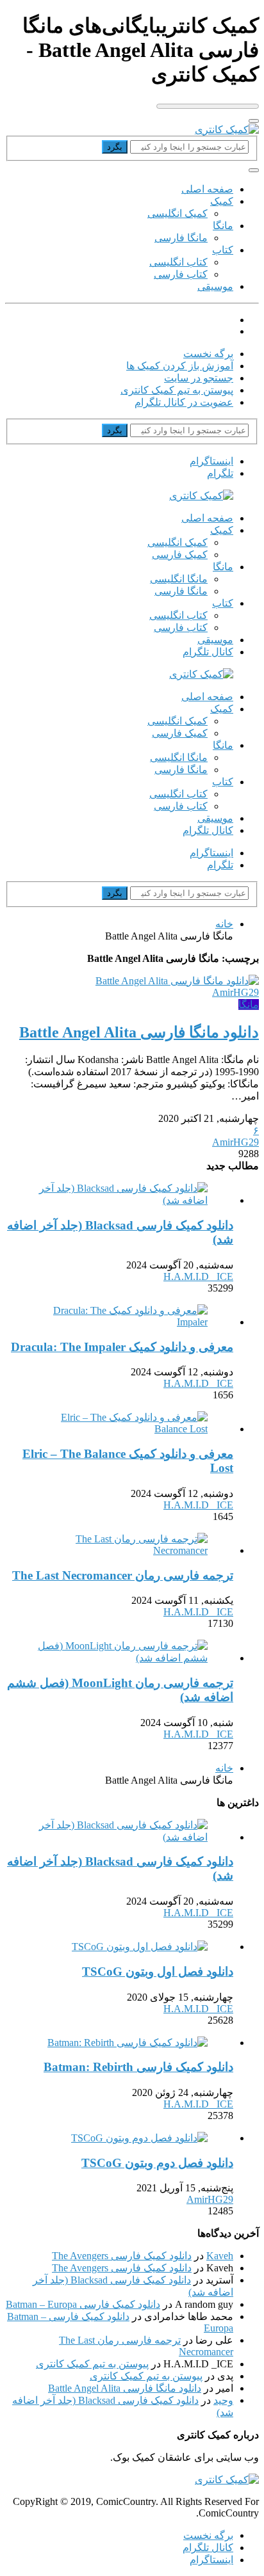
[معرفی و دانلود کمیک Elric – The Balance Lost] (119, 1429)
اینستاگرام (211, 2560)
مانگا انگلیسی (179, 579)
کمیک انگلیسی (177, 213)
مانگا (223, 226)
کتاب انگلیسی (178, 262)
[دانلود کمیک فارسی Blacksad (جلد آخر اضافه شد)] (119, 1200)
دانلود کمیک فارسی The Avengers (122, 2256)
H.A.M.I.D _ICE (198, 1276)
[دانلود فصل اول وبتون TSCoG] (140, 1947)
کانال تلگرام (208, 652)
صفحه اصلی (207, 189)
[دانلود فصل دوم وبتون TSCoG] (139, 2138)
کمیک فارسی (180, 555)
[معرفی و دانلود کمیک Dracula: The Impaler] (119, 1322)
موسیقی (215, 286)
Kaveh (220, 2256)
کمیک (222, 201)
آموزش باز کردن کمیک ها (180, 366)
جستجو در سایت (199, 378)
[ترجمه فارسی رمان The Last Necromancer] (119, 1550)
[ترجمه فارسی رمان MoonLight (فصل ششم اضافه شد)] (119, 1658)
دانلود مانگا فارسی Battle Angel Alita (125, 2388)
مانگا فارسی (181, 238)
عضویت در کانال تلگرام (184, 402)
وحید (223, 2400)
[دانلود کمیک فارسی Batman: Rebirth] (128, 2043)
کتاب (223, 250)
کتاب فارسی (181, 274)
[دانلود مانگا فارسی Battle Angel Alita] (177, 981)
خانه (224, 924)
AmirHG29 (235, 992)
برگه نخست (208, 354)
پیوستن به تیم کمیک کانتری (177, 390)
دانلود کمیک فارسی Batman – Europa (83, 2304)
